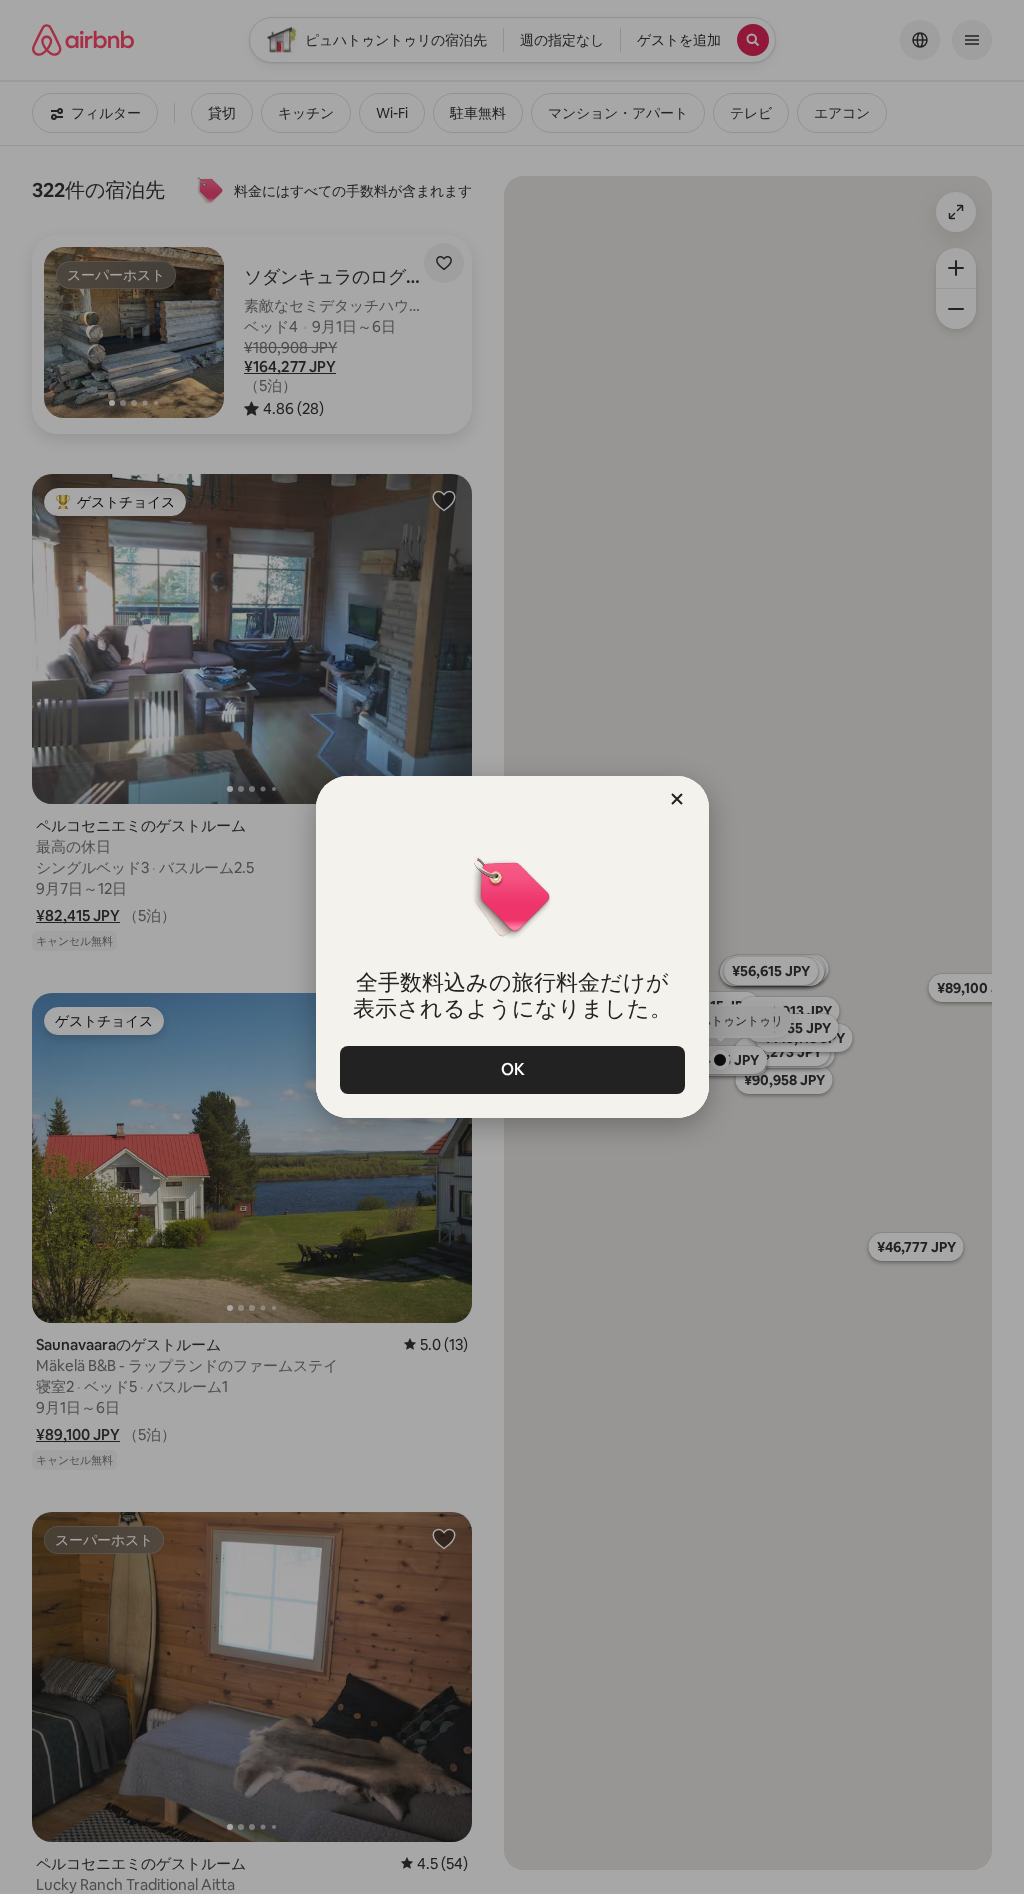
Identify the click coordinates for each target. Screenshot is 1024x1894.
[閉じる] (677, 799)
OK (512, 1069)
